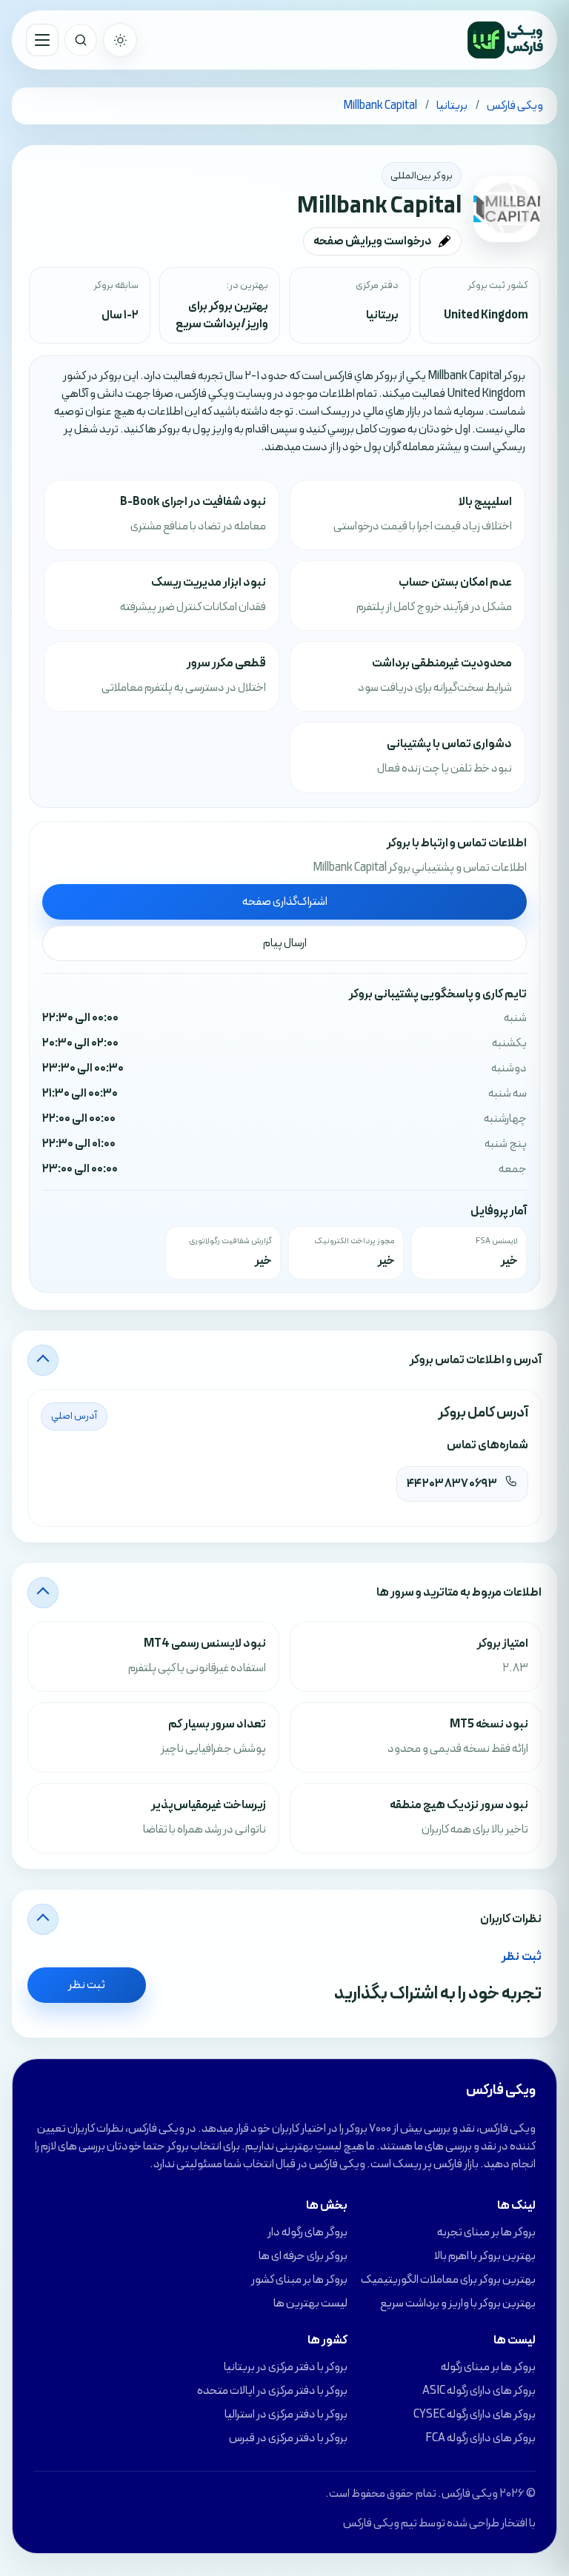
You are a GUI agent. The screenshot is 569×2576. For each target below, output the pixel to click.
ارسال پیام (285, 943)
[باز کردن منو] (42, 40)
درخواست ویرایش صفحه (373, 241)
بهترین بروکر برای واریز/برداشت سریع (222, 315)
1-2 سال (120, 315)
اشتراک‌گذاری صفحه (285, 902)
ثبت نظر (87, 1985)
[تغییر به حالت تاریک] (120, 40)
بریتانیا (382, 315)
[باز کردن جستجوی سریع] (81, 40)
